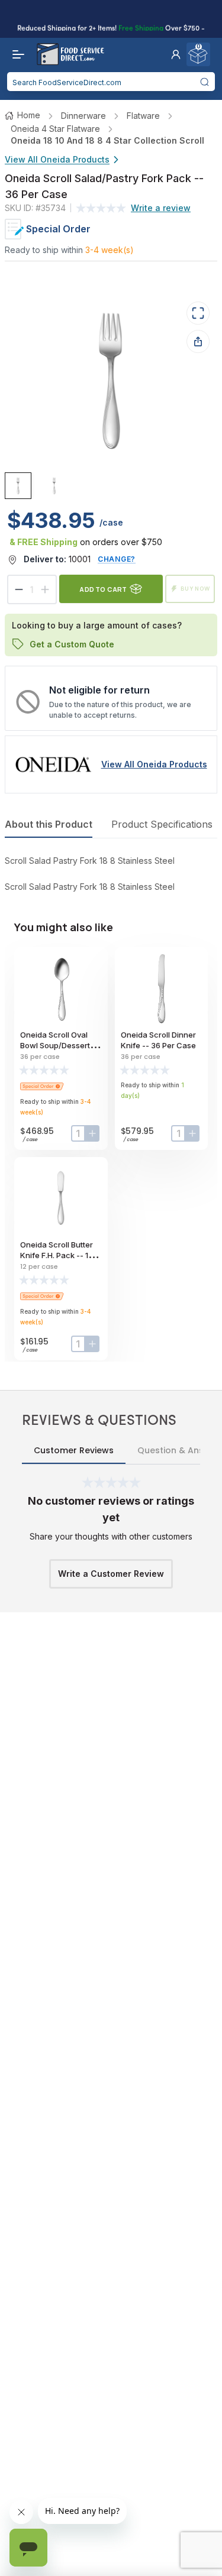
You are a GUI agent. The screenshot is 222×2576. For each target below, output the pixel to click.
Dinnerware (83, 116)
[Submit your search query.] (205, 82)
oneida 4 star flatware (55, 129)
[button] (176, 54)
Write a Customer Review (111, 1574)
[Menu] (15, 54)
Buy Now (195, 589)
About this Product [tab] (49, 824)
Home (29, 115)
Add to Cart (103, 589)
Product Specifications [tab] (162, 824)
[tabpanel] (111, 874)
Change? (117, 559)
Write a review (161, 208)
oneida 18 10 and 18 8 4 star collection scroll (107, 140)
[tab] (18, 486)
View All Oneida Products (57, 159)
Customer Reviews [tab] (74, 1450)
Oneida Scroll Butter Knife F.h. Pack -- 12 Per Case (57, 1255)
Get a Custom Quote (72, 644)
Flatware (143, 116)
